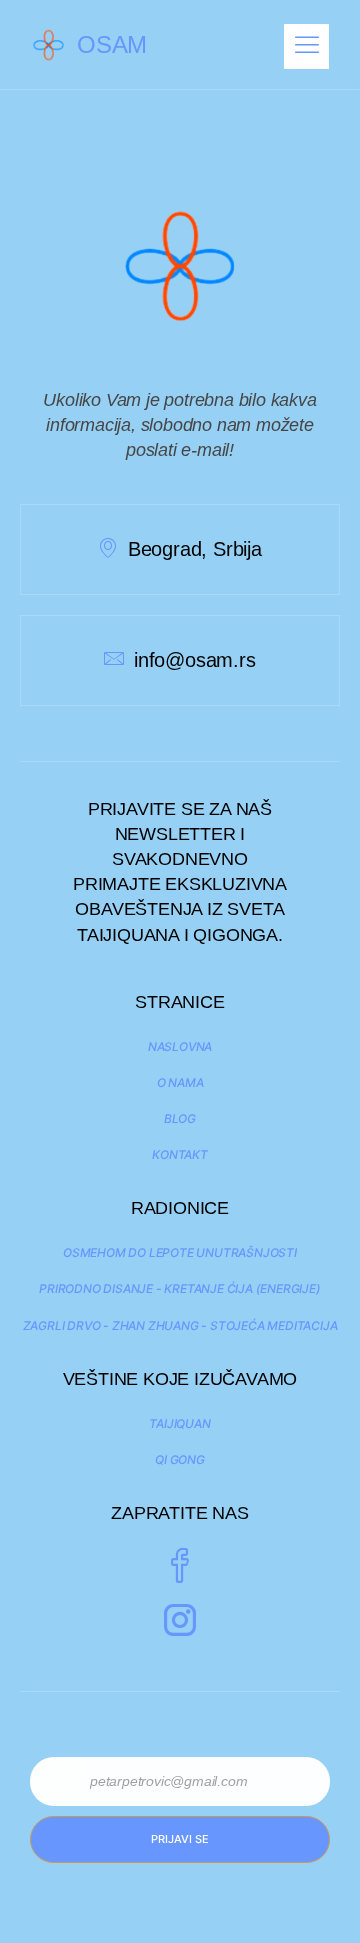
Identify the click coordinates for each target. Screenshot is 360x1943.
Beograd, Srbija (195, 549)
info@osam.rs (194, 660)
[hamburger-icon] (306, 46)
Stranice (179, 1002)
